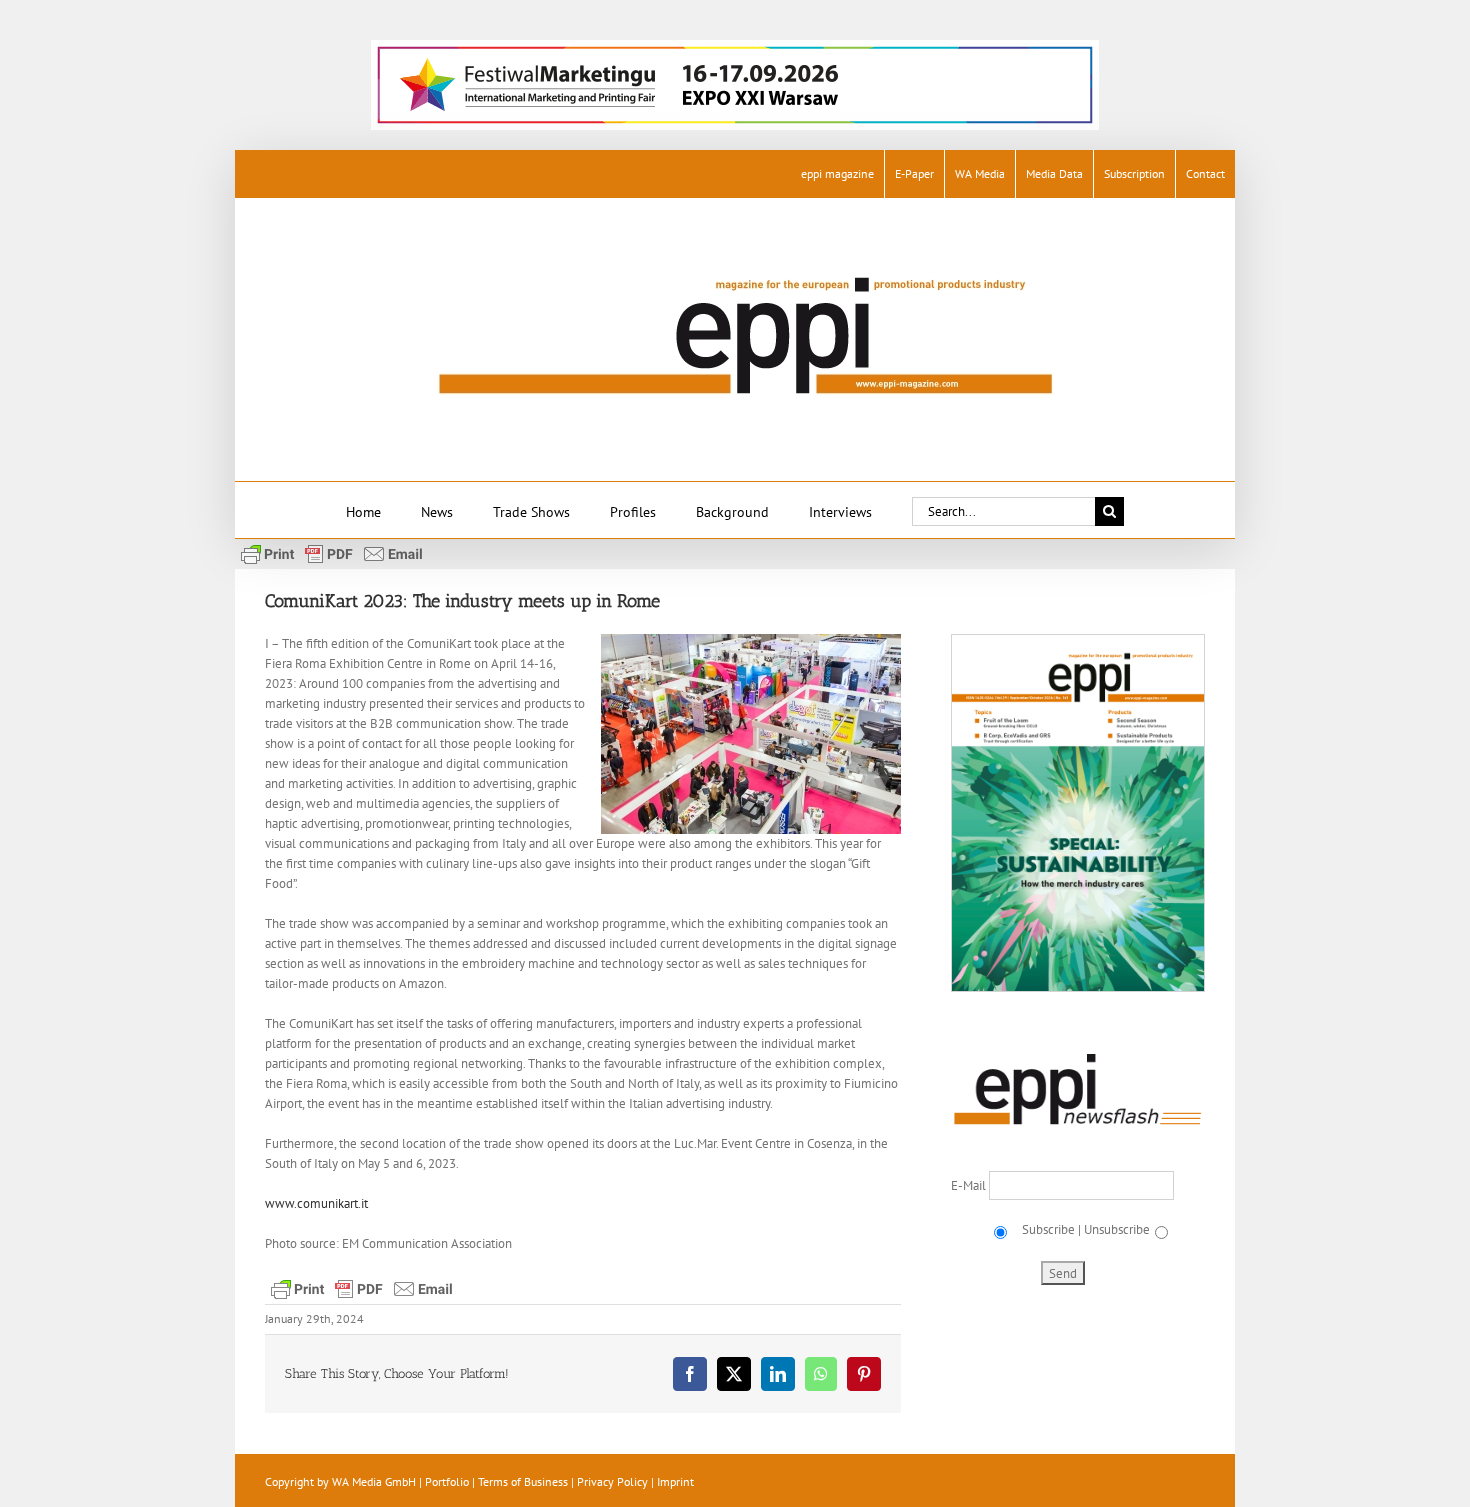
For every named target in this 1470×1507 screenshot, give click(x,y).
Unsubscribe (1117, 1229)
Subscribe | (1050, 1229)
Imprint (675, 1481)
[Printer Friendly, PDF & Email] (332, 553)
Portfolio (447, 1481)
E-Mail (970, 1185)
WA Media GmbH (374, 1481)
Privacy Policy (612, 1481)
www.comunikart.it (316, 1203)
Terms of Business (523, 1481)
